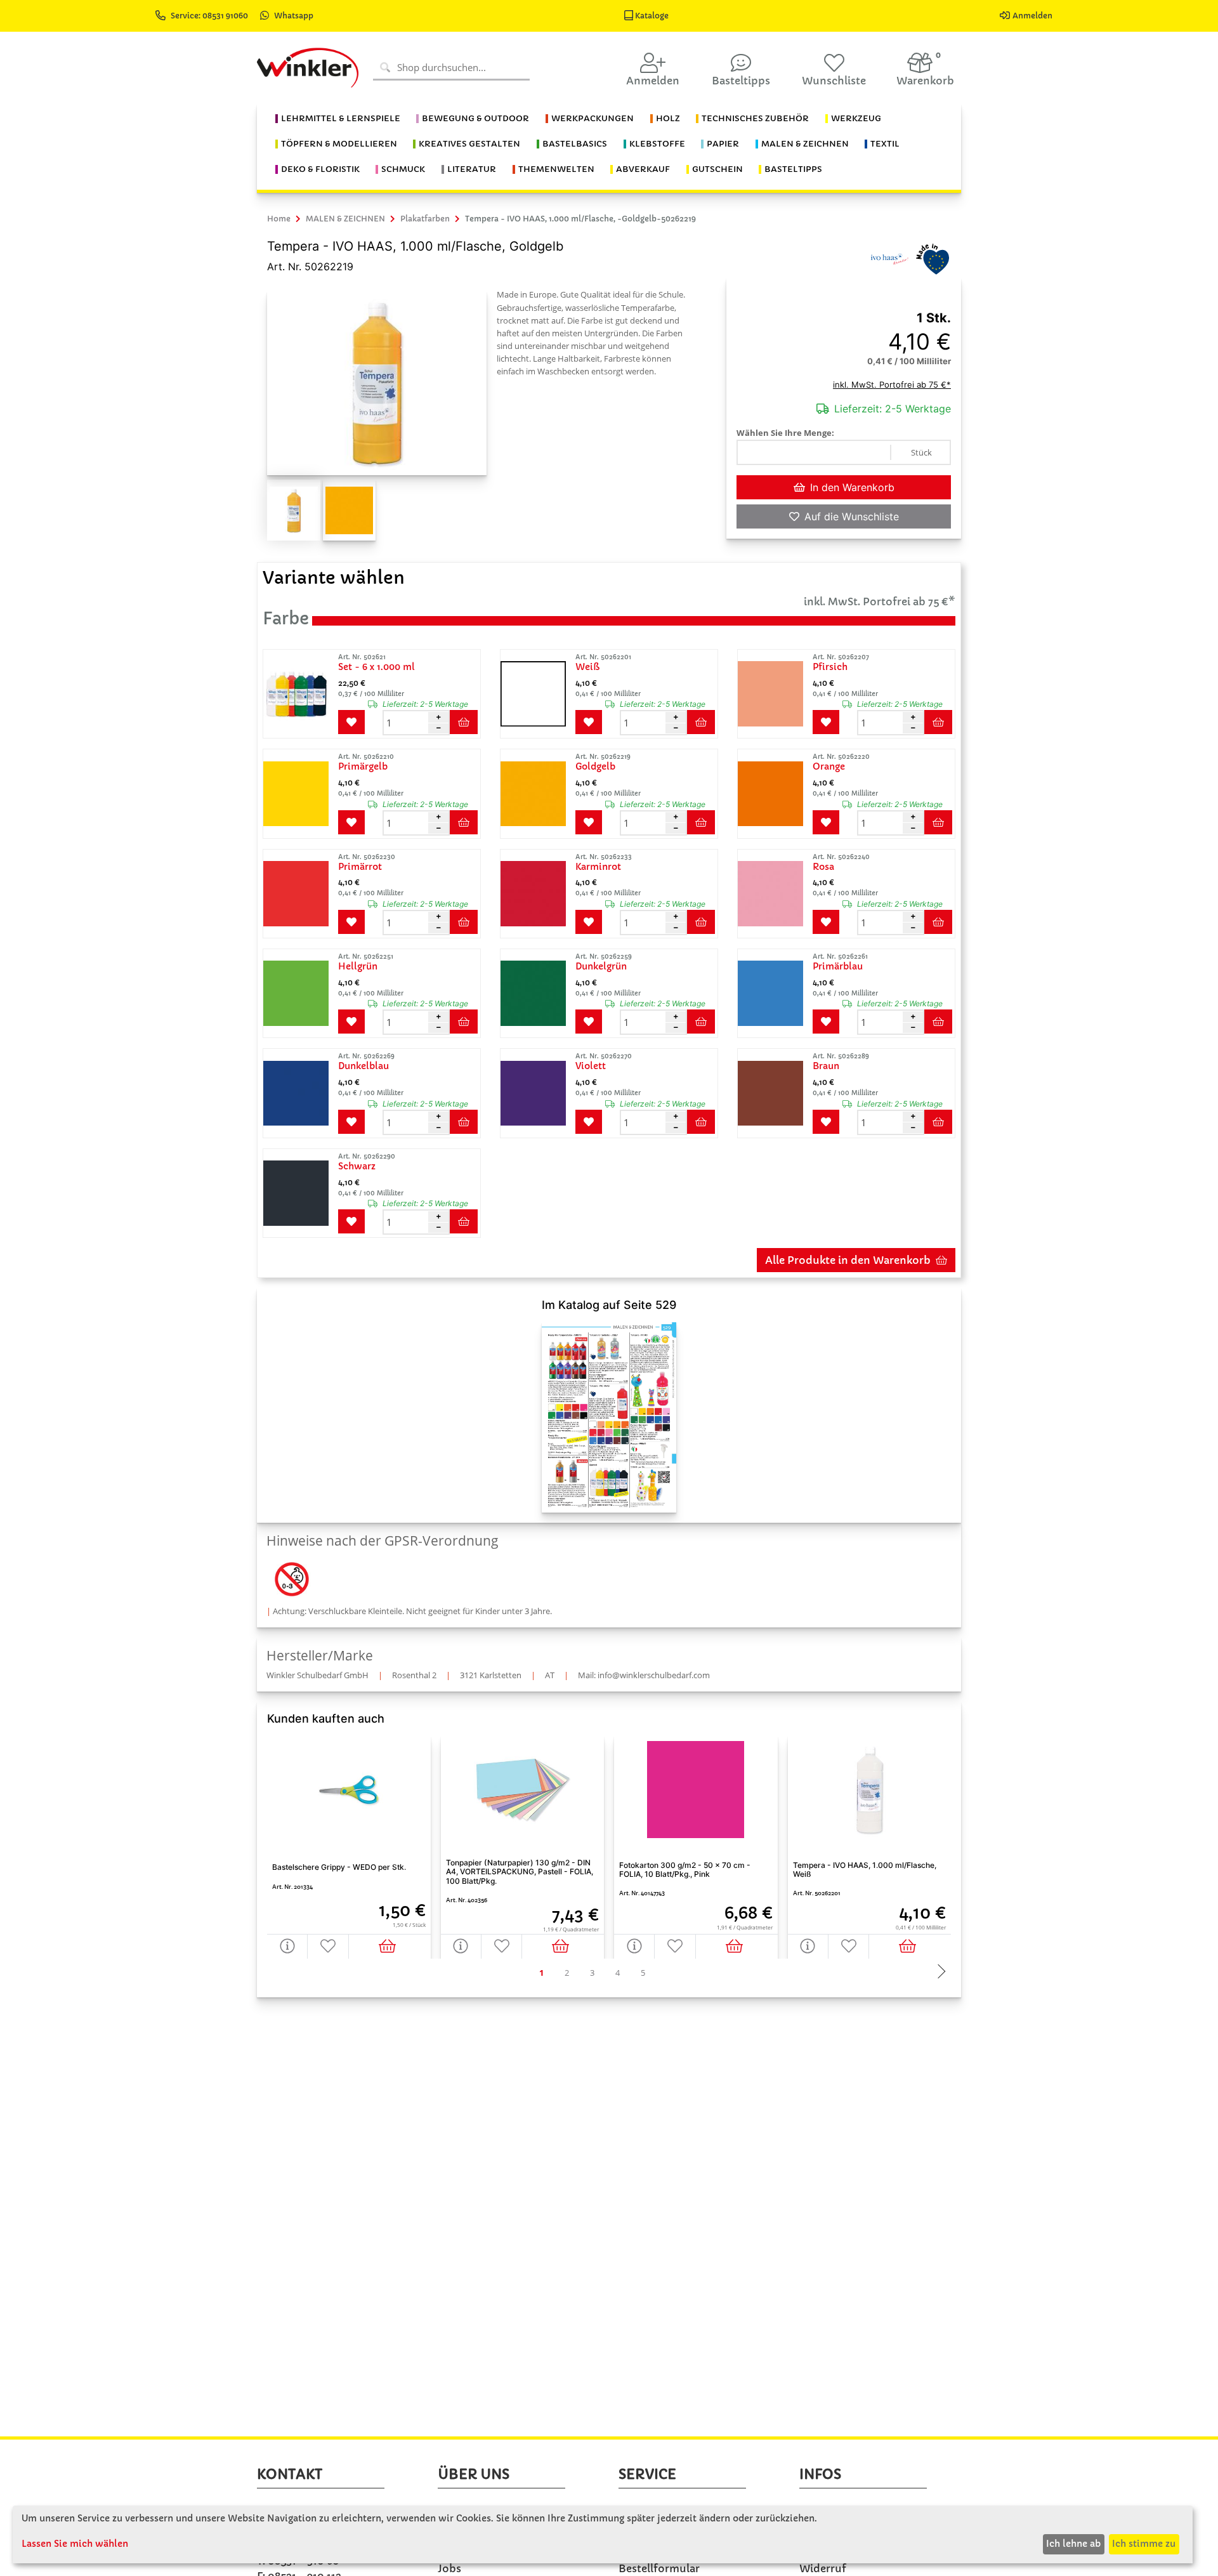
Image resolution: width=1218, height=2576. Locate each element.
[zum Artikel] (299, 694)
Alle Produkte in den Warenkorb (848, 1260)
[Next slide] (938, 1973)
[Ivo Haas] (889, 258)
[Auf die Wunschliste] (328, 1946)
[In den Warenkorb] (390, 1946)
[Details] (287, 1946)
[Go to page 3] (592, 1973)
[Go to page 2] (566, 1973)
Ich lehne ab (1073, 2544)
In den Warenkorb (852, 487)
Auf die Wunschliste (852, 516)
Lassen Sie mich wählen (75, 2544)
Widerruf (823, 2568)
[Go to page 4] (617, 1973)
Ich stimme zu (1144, 2544)
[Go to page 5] (643, 1973)
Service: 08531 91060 (210, 16)
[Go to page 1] (541, 1973)
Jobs (449, 2568)
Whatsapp (294, 16)
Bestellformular (659, 2568)
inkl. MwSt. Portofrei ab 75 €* (892, 384)
